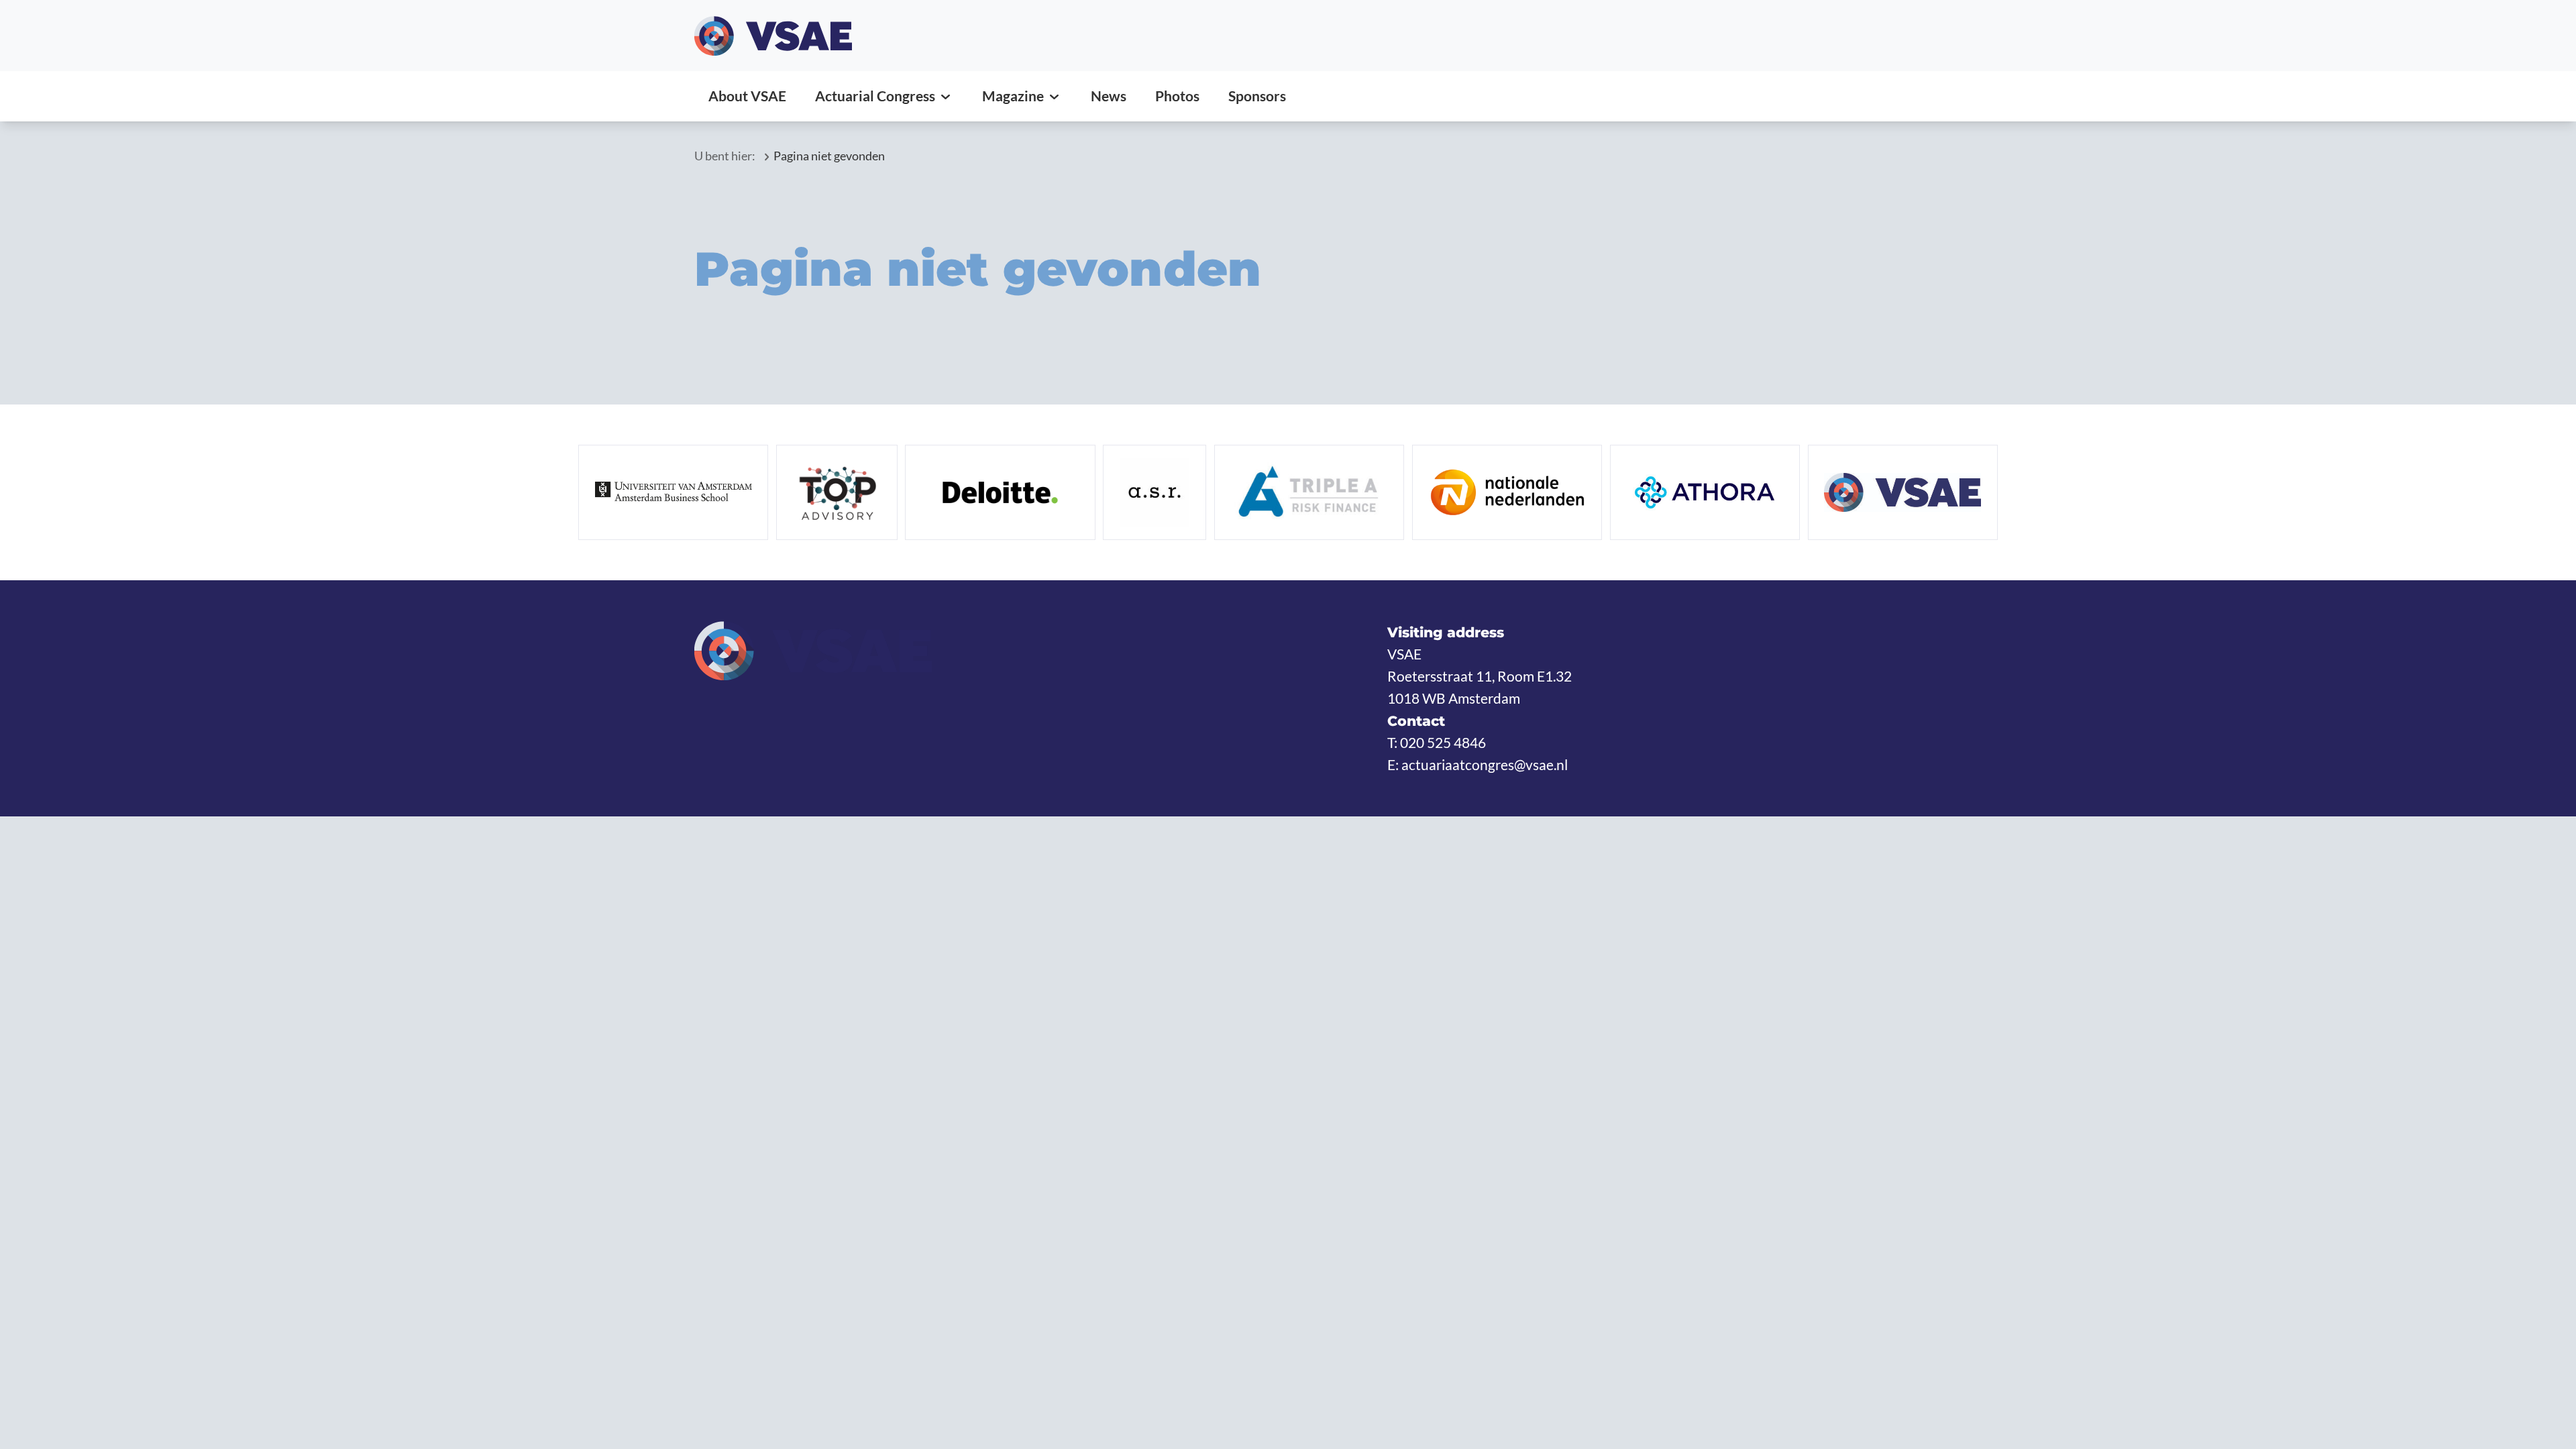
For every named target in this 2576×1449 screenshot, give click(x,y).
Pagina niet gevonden (829, 156)
